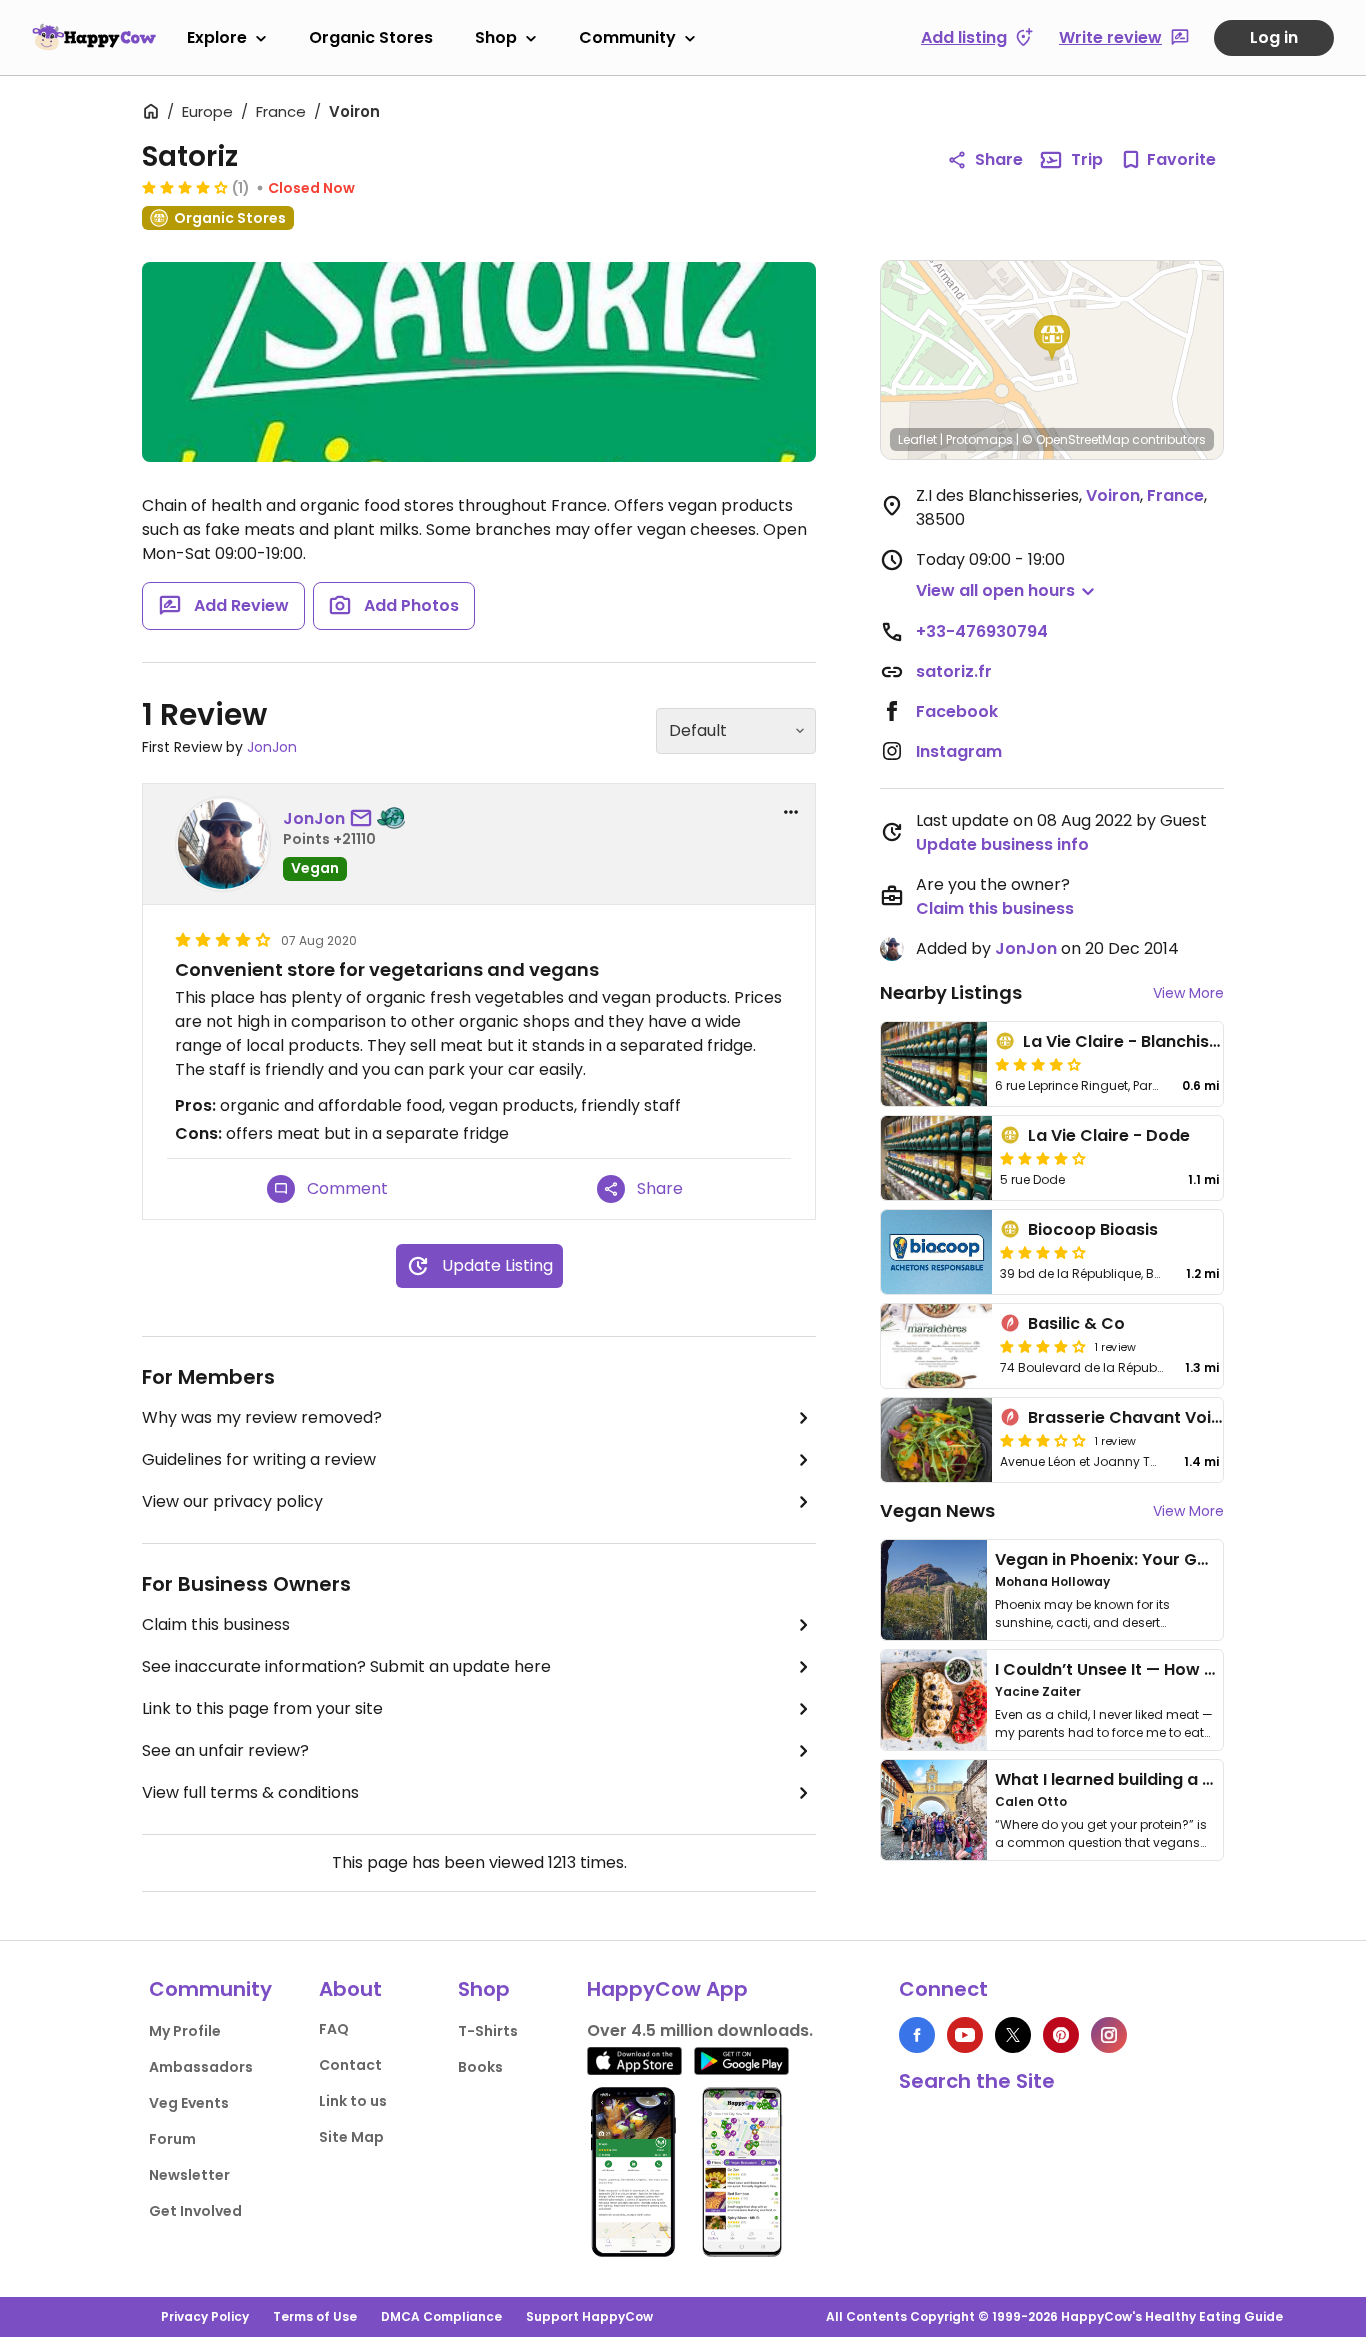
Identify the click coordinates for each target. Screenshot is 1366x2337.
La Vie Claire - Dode (1109, 1135)
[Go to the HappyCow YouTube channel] (965, 2035)
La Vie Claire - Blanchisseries (1140, 1041)
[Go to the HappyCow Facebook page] (917, 2035)
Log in (1274, 37)
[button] (1052, 338)
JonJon (272, 747)
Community (627, 37)
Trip (1087, 159)
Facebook (957, 711)
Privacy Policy (205, 2316)
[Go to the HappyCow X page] (1013, 2035)
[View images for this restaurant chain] (479, 362)
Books (480, 2067)
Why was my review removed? (262, 1417)
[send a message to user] (365, 819)
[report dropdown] (791, 812)
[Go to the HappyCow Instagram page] (1109, 2035)
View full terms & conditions (250, 1792)
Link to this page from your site (262, 1708)
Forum (172, 2139)
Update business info (1002, 844)
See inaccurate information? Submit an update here (346, 1666)
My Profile (185, 2031)
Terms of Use (315, 2316)
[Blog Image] (934, 1590)
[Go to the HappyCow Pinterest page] (1061, 2035)
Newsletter (189, 2175)
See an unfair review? (225, 1750)
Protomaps (979, 439)
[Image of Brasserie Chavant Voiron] (936, 1440)
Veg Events (189, 2103)
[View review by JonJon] (223, 844)
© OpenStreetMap (1075, 439)
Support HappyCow (589, 2316)
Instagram (959, 751)
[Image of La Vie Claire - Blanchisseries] (934, 1064)
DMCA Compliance (441, 2316)
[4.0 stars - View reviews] (185, 187)
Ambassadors (201, 2067)
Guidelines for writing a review (259, 1459)
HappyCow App (667, 1989)
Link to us (353, 2101)
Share (999, 159)
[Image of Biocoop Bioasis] (936, 1252)
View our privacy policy (232, 1501)
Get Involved (195, 2211)
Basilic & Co (1076, 1323)
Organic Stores (371, 37)
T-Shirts (488, 2031)
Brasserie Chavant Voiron (1133, 1417)
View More (1188, 993)
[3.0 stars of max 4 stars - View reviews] (1043, 1440)
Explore (217, 37)
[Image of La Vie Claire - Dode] (936, 1158)
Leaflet (917, 439)
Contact (350, 2065)
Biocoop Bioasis (1093, 1229)
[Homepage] (94, 37)
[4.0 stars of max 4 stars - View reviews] (1043, 1346)
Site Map (351, 2137)
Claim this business (216, 1624)
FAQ (334, 2029)
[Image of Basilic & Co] (936, 1346)
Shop (496, 37)
